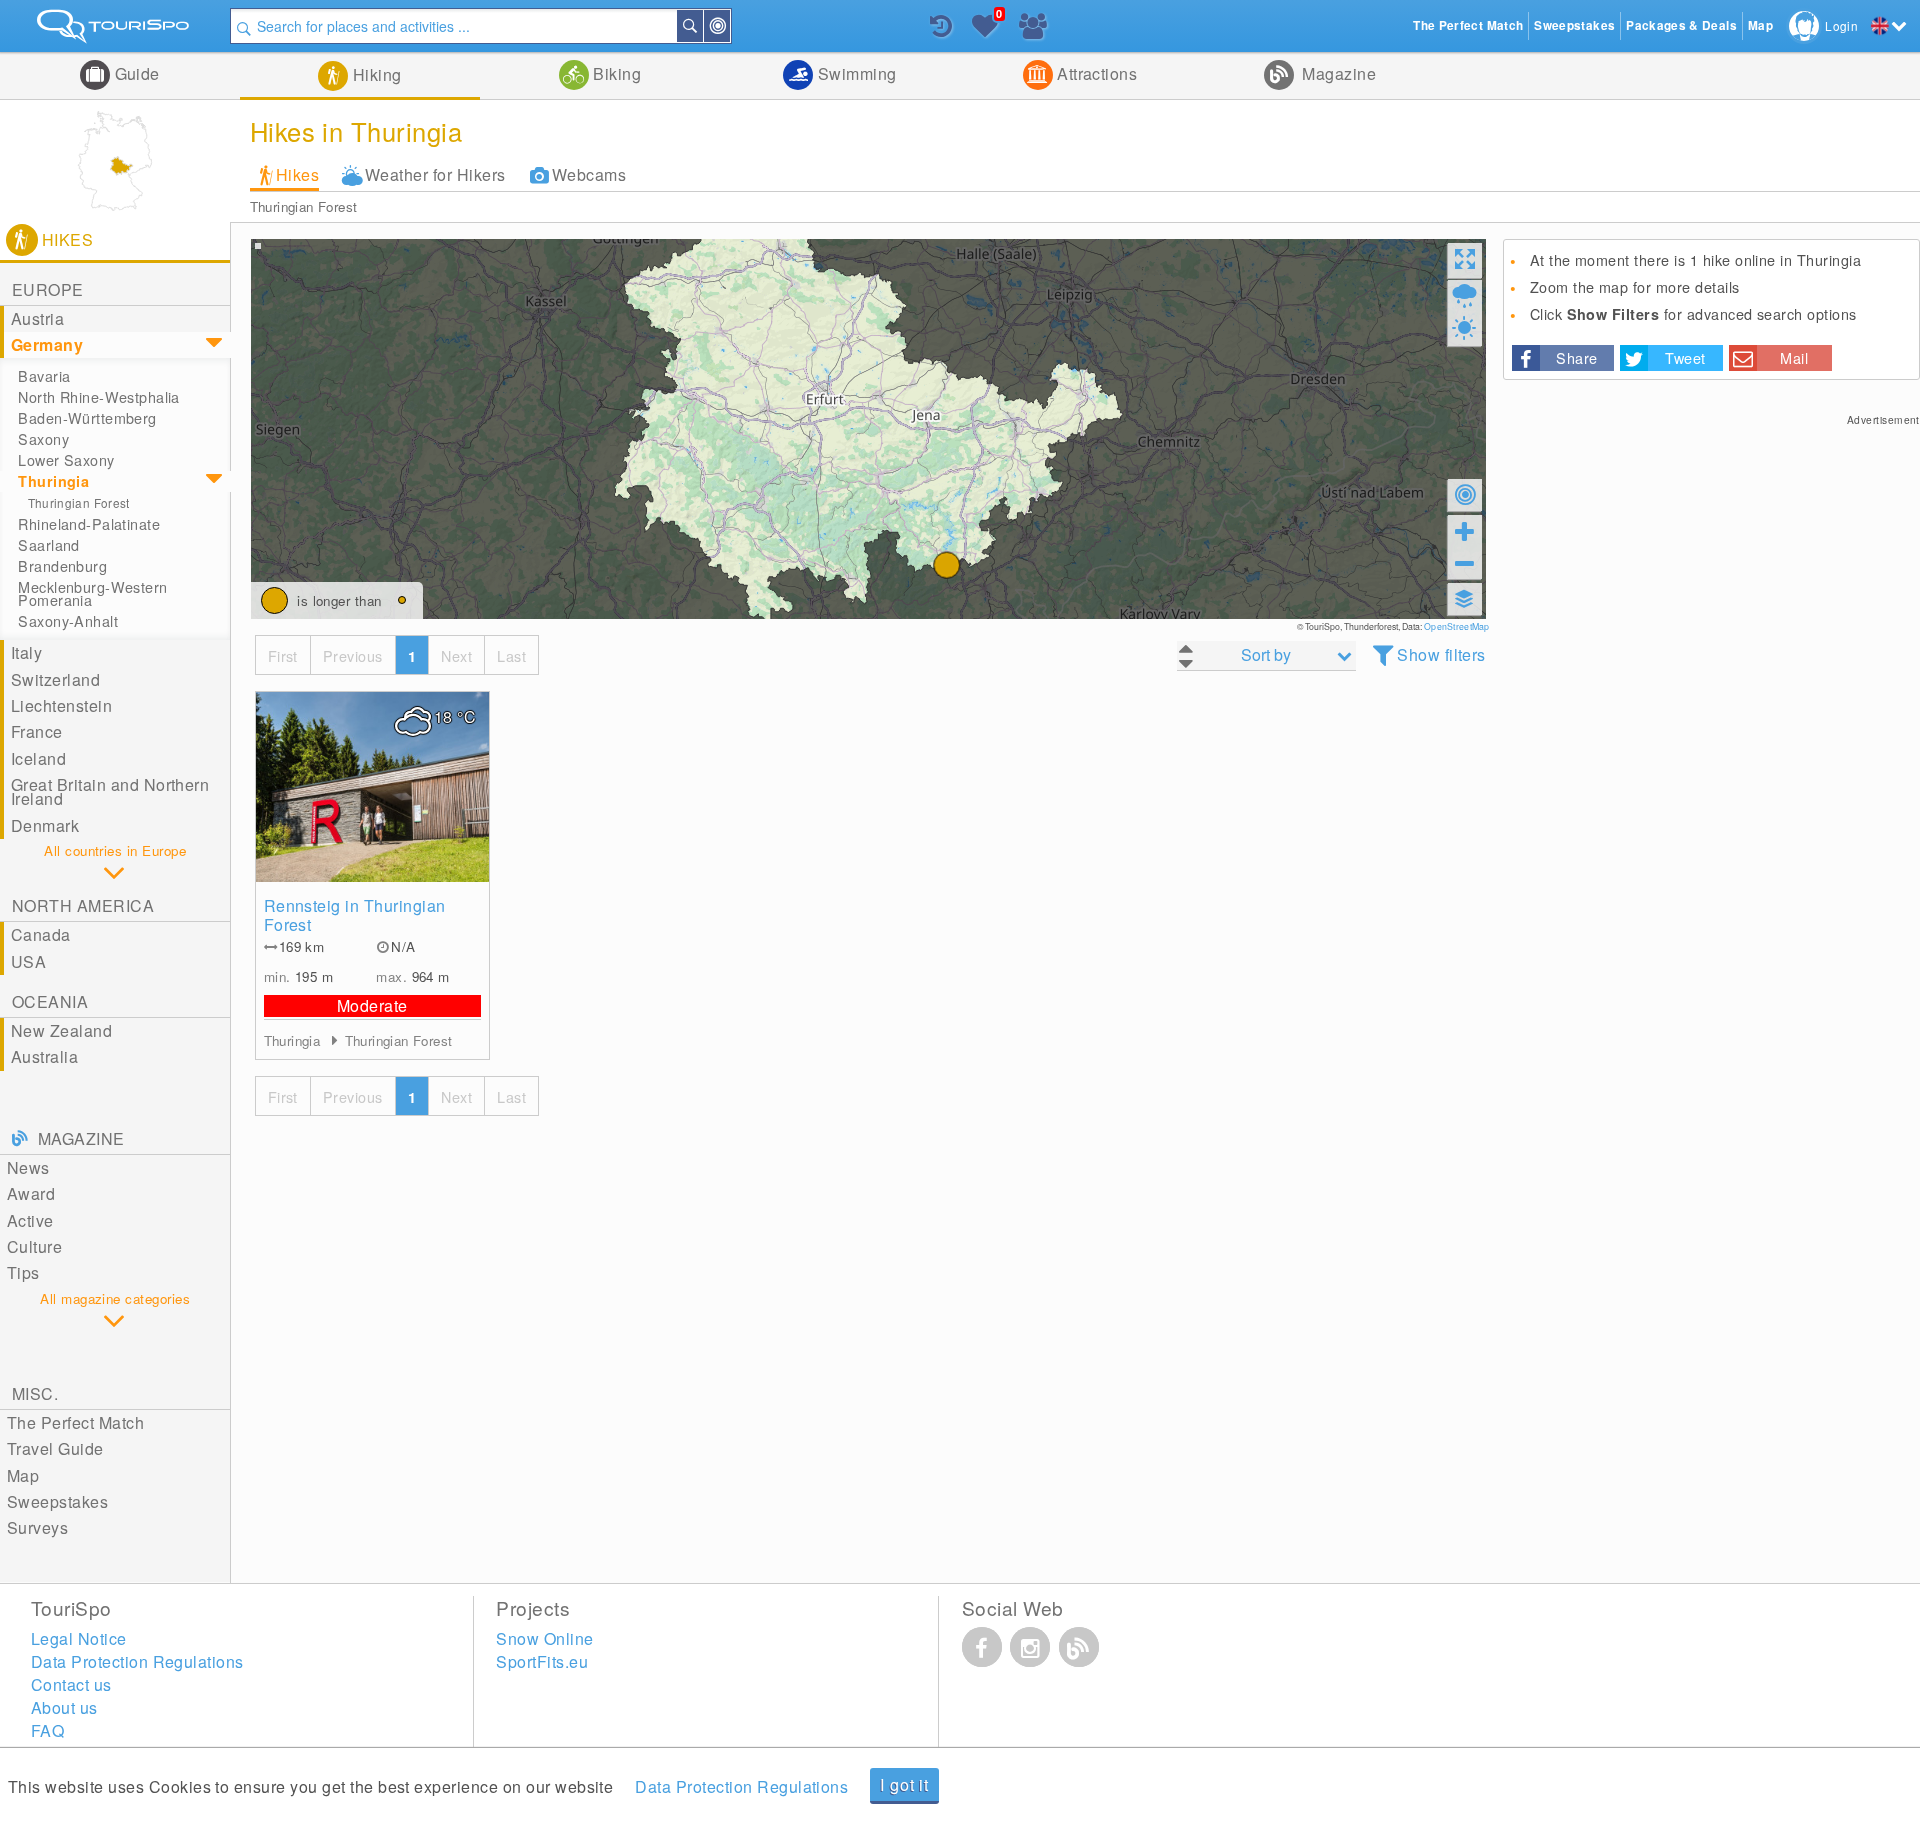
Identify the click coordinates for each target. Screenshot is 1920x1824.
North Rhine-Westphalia (99, 397)
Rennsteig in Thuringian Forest (355, 915)
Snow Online (544, 1638)
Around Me (729, 26)
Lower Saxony (66, 460)
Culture (34, 1246)
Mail (1794, 357)
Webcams (589, 174)
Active (30, 1220)
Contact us (71, 1684)
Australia (44, 1056)
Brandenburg (62, 566)
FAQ (47, 1730)
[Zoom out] (1465, 563)
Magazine (1337, 73)
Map (23, 1475)
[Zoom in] (1465, 531)
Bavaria (44, 376)
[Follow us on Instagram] (1030, 1647)
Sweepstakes (57, 1501)
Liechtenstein (61, 705)
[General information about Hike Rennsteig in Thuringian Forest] (372, 787)
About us (64, 1707)
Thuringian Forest (304, 206)
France (37, 731)
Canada (41, 934)
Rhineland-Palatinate (89, 524)
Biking (615, 73)
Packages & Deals (1681, 25)
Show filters (1441, 654)
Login (1841, 25)
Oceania (50, 1001)
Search (702, 26)
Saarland (48, 545)
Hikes (297, 174)
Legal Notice (79, 1638)
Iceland (38, 758)
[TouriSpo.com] (115, 30)
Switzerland (55, 679)
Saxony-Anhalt (68, 621)
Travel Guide (55, 1448)
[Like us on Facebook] (982, 1647)
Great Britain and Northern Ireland (110, 791)
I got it (904, 1784)
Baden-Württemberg (87, 418)
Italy (26, 652)
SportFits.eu (542, 1661)
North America (83, 905)
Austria (37, 318)
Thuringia (53, 481)
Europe (48, 289)
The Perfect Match (75, 1422)
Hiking (374, 74)
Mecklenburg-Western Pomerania (92, 593)
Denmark (45, 825)
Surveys (37, 1527)
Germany (47, 344)
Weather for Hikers (435, 174)
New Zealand (61, 1030)
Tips (23, 1272)
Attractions (1095, 73)
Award (31, 1193)
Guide (135, 73)
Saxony (43, 439)
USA (28, 961)
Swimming (854, 73)
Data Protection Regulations (741, 1786)
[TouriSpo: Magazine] (1079, 1647)
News (28, 1167)
